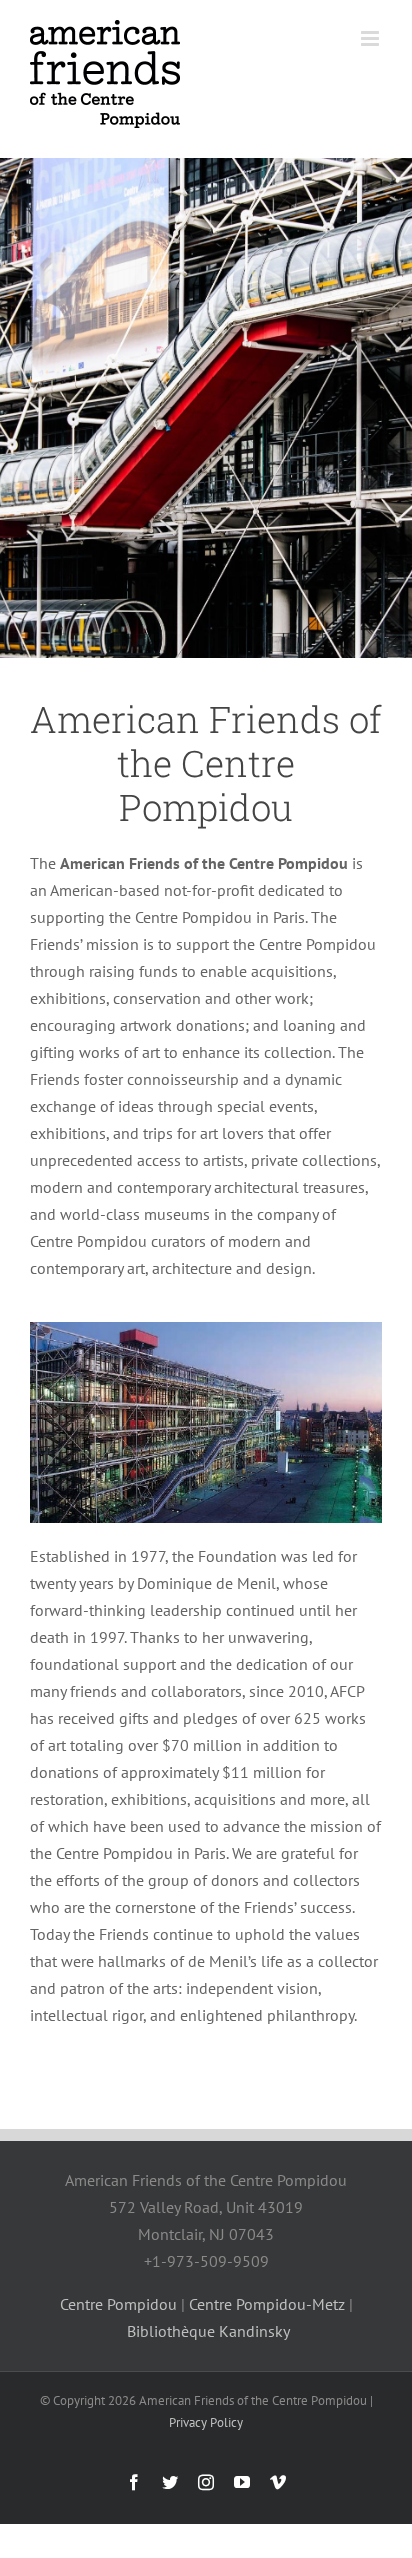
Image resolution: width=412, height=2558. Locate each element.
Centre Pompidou (118, 2304)
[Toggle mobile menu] (371, 38)
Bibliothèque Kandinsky (208, 2331)
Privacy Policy (206, 2422)
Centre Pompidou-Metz (267, 2304)
